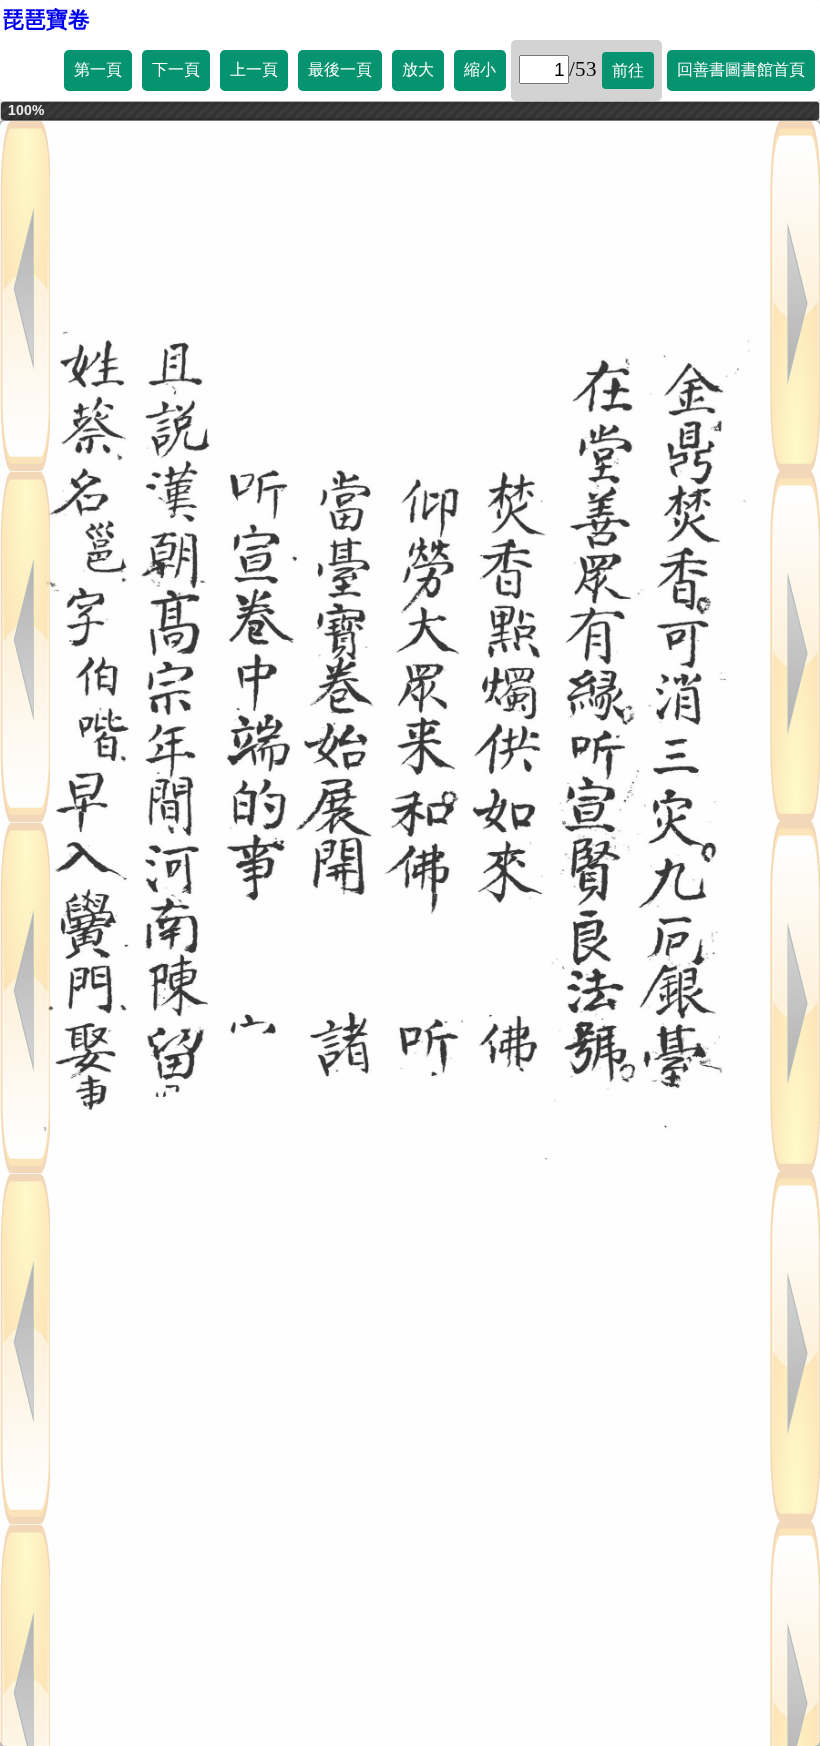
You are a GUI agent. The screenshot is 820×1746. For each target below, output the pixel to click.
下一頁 (176, 69)
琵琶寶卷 (46, 19)
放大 (418, 69)
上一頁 (254, 69)
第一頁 (98, 69)
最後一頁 (340, 69)
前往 (628, 70)
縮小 (480, 69)
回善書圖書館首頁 (741, 69)
